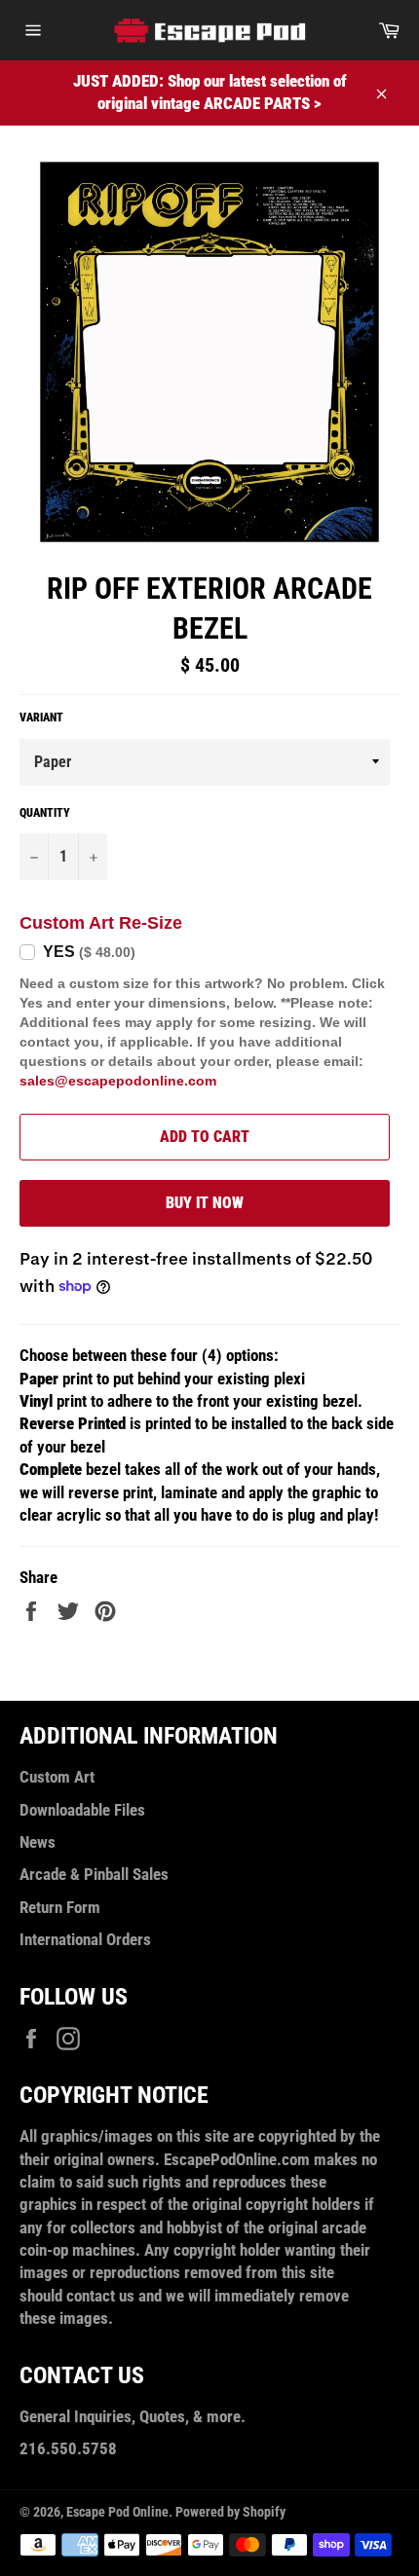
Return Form (60, 1907)
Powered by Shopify (230, 2512)
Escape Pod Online (117, 2512)
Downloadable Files (82, 1810)
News (38, 1842)
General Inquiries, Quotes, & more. (133, 2416)
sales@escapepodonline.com (118, 1081)
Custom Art (57, 1777)
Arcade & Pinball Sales (94, 1874)
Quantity (45, 813)
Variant (41, 718)
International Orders (85, 1939)
